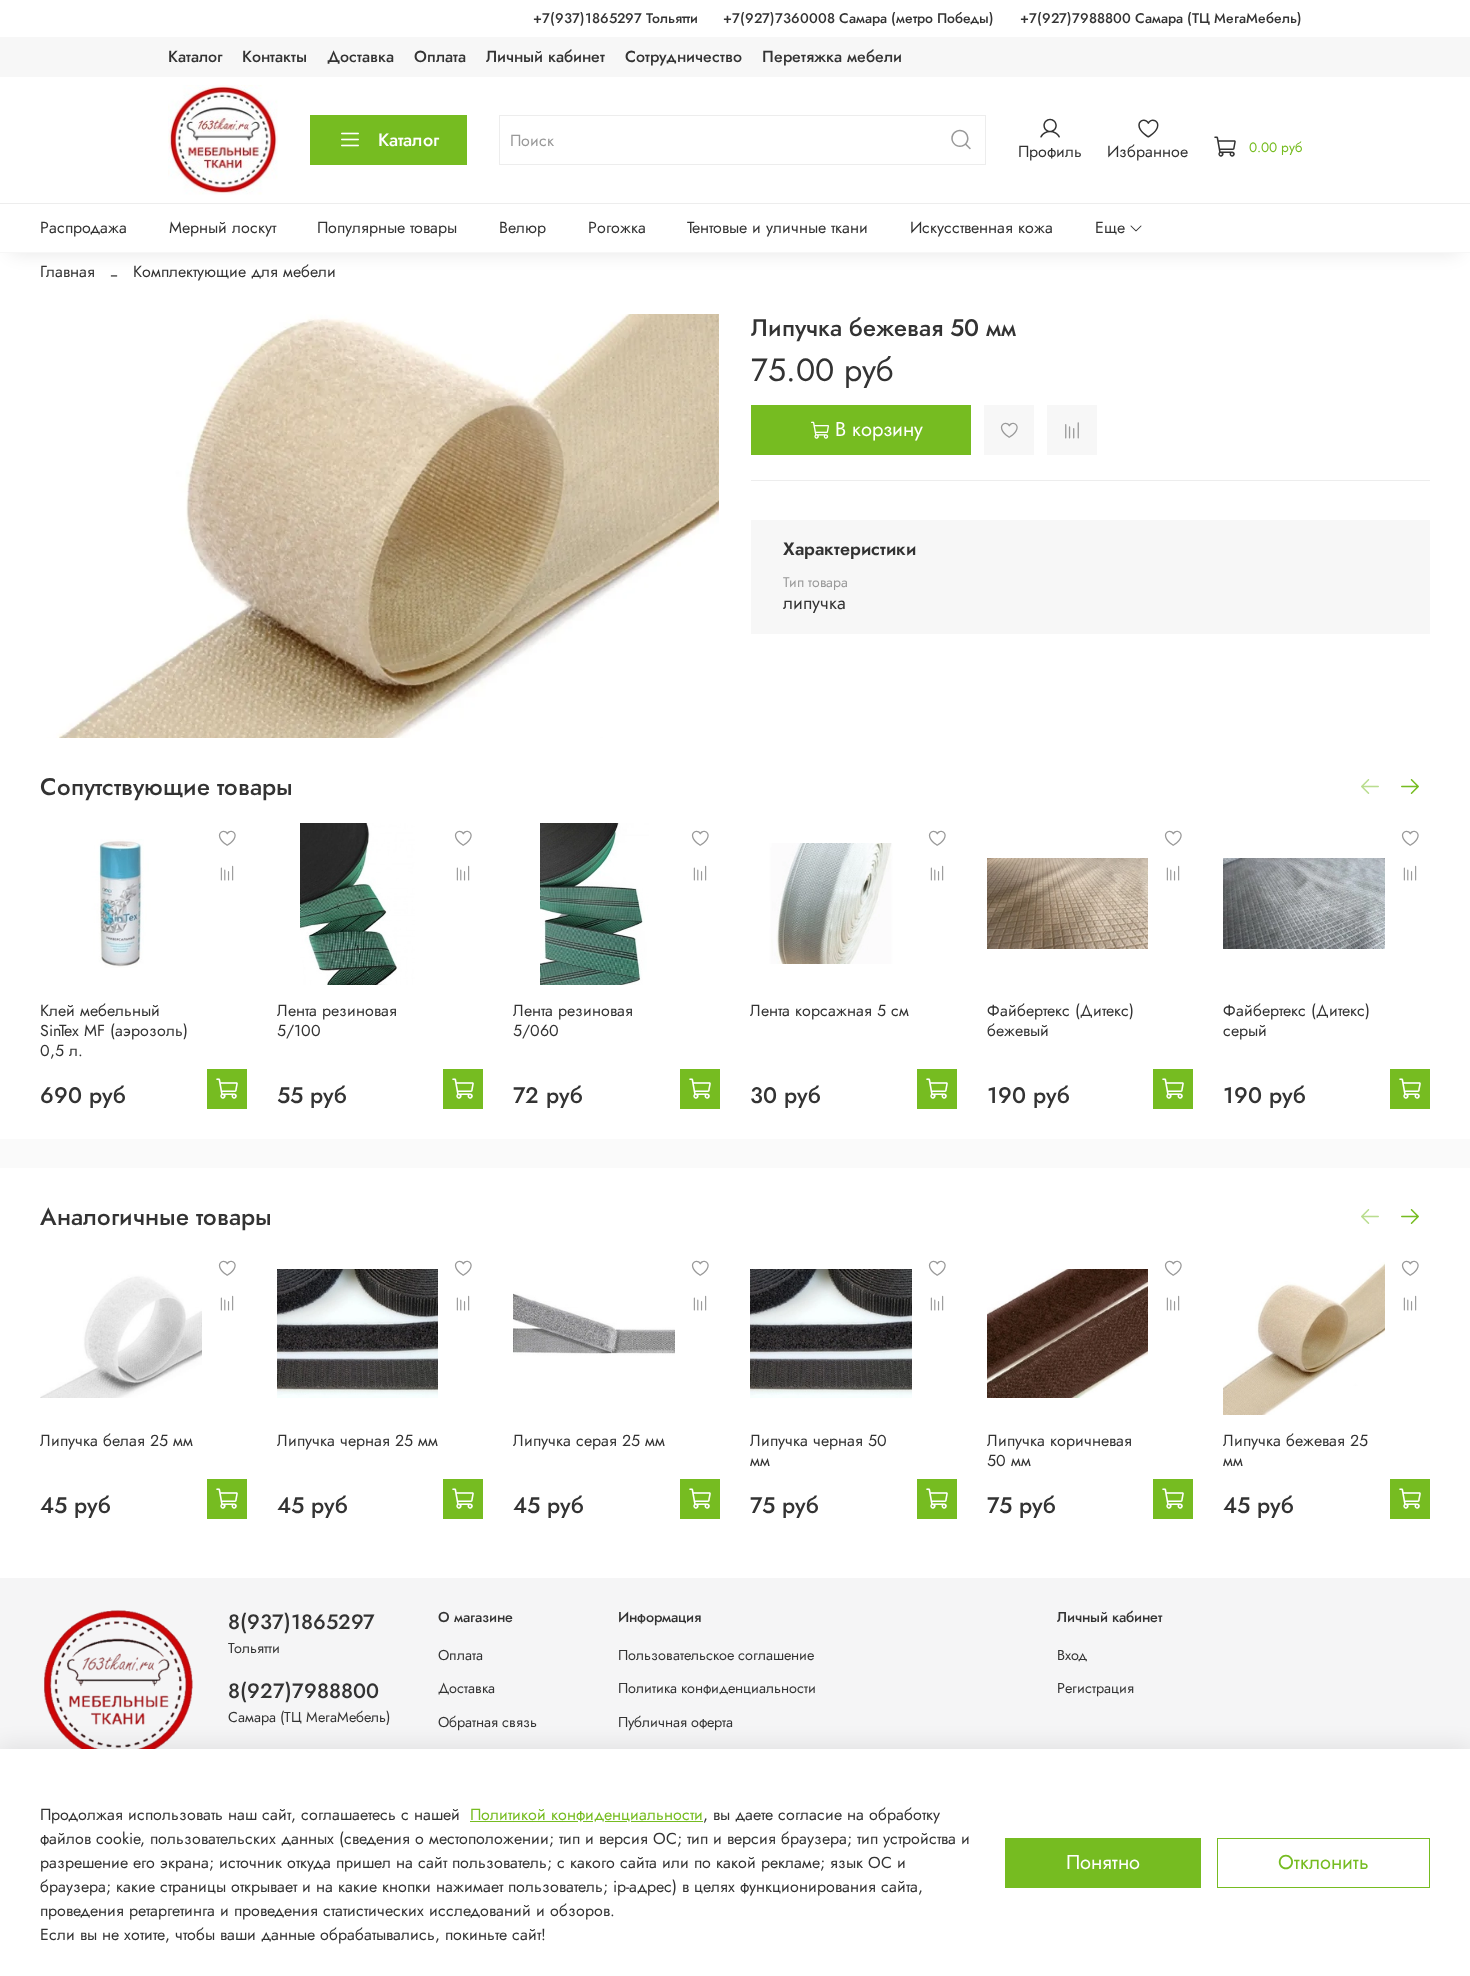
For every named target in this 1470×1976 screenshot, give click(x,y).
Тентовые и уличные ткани (777, 227)
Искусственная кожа (981, 227)
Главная (67, 271)
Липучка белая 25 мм (116, 1440)
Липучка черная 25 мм (357, 1440)
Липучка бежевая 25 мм (1295, 1450)
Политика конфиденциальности (717, 1688)
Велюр (522, 227)
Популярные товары (387, 227)
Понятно (1103, 1862)
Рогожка (617, 227)
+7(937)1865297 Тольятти (615, 18)
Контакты (274, 56)
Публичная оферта (675, 1722)
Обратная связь (487, 1722)
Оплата (440, 56)
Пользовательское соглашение (716, 1655)
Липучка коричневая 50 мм (1059, 1450)
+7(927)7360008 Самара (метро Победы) (858, 18)
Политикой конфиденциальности (586, 1814)
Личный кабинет (545, 56)
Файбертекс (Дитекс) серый (1296, 1020)
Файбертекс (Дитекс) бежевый (1060, 1020)
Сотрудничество (683, 56)
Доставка (360, 56)
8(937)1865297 (301, 1622)
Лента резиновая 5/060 (573, 1020)
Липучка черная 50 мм (818, 1450)
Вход (1072, 1655)
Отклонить (1323, 1862)
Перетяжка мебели (832, 56)
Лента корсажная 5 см (829, 1010)
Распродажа (83, 227)
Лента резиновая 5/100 (337, 1020)
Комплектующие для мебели (234, 271)
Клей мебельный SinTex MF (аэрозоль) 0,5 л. (114, 1030)
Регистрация (1095, 1688)
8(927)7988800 (303, 1691)
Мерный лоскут (222, 227)
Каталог (195, 56)
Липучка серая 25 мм (589, 1440)
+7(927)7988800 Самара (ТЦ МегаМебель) (1161, 18)
